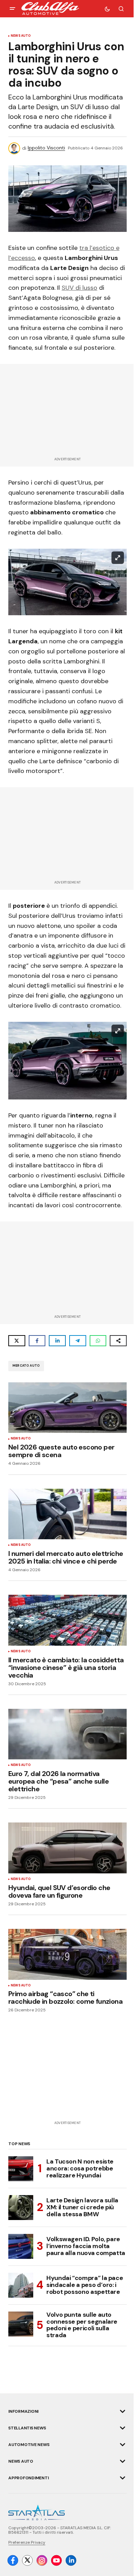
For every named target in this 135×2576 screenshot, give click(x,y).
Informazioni (23, 2411)
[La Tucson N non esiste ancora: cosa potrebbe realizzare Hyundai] (21, 2169)
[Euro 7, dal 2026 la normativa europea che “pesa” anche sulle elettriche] (67, 1734)
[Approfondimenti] (123, 2478)
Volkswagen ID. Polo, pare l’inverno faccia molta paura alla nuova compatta (86, 2246)
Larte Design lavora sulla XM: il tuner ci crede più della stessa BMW (82, 2207)
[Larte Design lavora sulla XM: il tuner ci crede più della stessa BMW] (21, 2208)
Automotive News (29, 2445)
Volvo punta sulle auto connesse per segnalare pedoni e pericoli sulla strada (82, 2325)
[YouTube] (56, 2560)
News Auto (21, 36)
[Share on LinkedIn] (57, 1341)
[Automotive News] (123, 2445)
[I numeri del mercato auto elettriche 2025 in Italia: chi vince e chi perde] (67, 1514)
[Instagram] (42, 2560)
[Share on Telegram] (78, 1341)
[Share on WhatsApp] (98, 1341)
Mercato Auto (26, 1366)
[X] (27, 2560)
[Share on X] (17, 1341)
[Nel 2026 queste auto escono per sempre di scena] (67, 1408)
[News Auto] (123, 2461)
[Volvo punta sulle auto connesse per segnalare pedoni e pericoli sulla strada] (21, 2324)
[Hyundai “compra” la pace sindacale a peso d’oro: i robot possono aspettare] (21, 2285)
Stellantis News (27, 2428)
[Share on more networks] (118, 1341)
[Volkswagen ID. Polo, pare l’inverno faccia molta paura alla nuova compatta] (21, 2246)
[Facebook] (13, 2560)
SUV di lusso (79, 288)
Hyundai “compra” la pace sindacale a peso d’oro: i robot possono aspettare (85, 2285)
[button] (12, 9)
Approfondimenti (28, 2478)
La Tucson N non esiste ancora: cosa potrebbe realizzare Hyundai (80, 2168)
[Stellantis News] (123, 2428)
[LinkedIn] (71, 2560)
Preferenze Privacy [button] (27, 2542)
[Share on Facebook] (37, 1341)
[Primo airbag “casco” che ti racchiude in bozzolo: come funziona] (67, 1954)
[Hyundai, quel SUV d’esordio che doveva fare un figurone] (67, 1848)
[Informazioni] (123, 2411)
